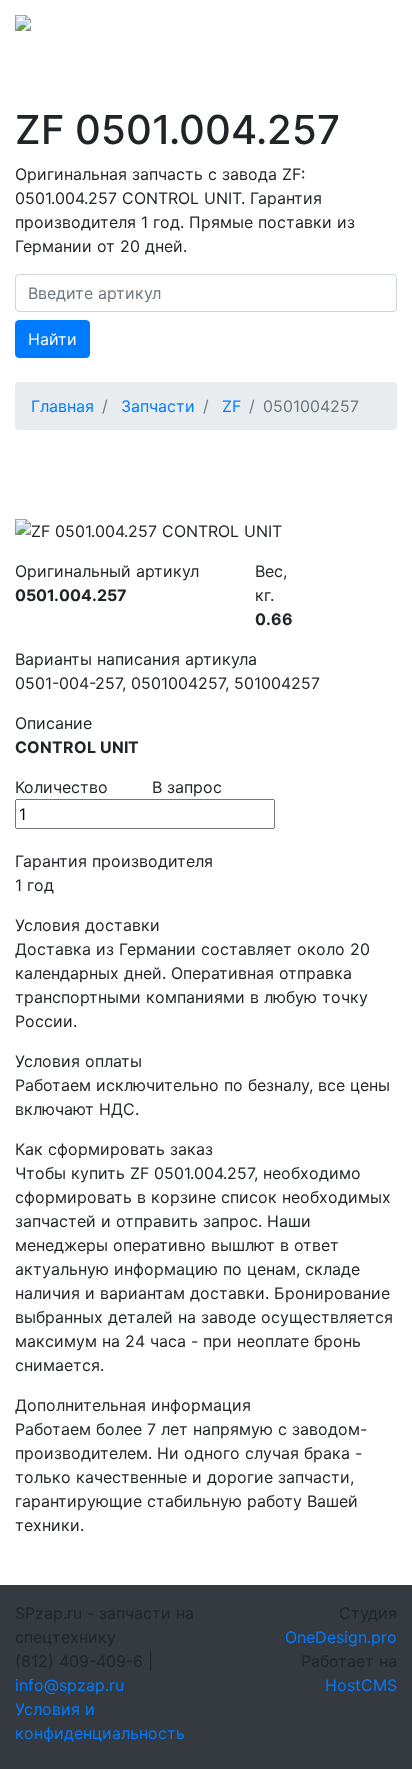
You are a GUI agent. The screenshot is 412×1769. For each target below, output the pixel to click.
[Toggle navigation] (369, 29)
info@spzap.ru (69, 1685)
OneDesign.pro (341, 1637)
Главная (62, 406)
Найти (52, 339)
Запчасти (158, 406)
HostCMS (361, 1685)
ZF (231, 406)
